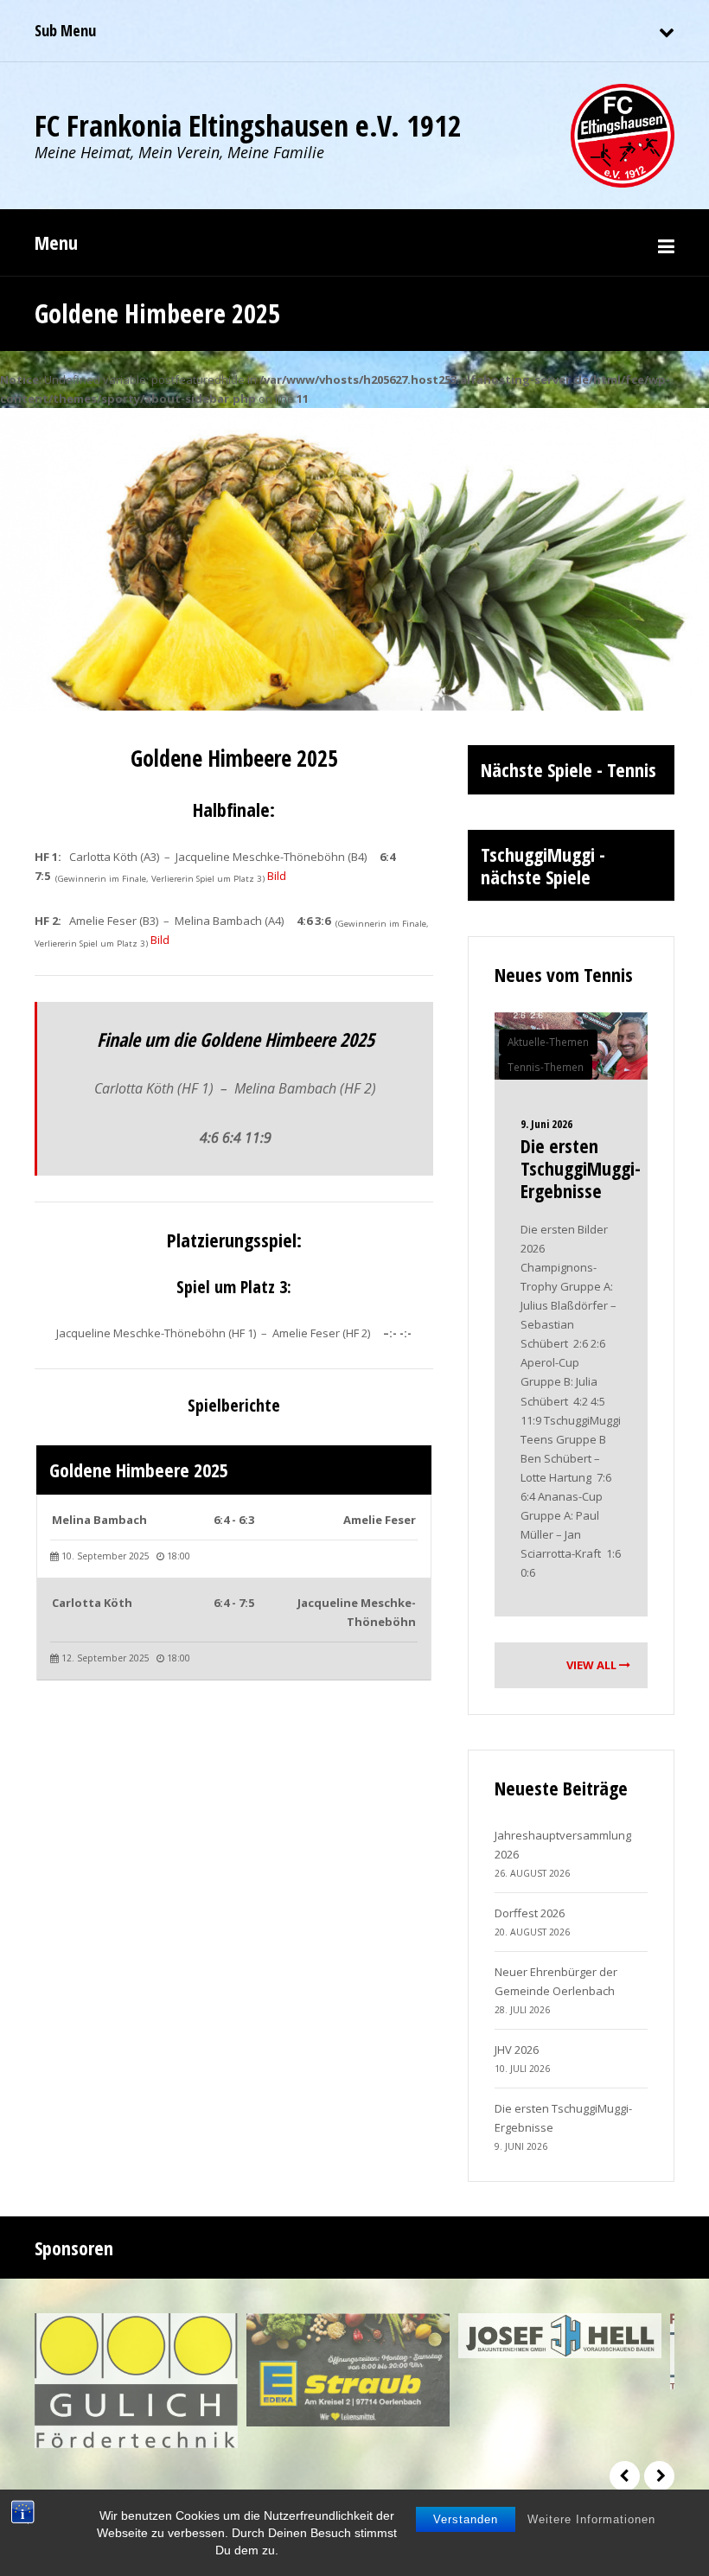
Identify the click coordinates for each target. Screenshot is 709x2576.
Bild (277, 876)
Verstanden (466, 2519)
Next (659, 2476)
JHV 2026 (517, 2050)
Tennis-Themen (546, 1067)
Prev (625, 2476)
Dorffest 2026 (530, 1913)
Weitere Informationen (591, 2519)
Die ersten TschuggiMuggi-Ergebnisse (581, 1168)
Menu (56, 242)
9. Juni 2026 (546, 1124)
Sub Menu (65, 30)
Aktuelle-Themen (548, 1042)
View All (593, 1665)
